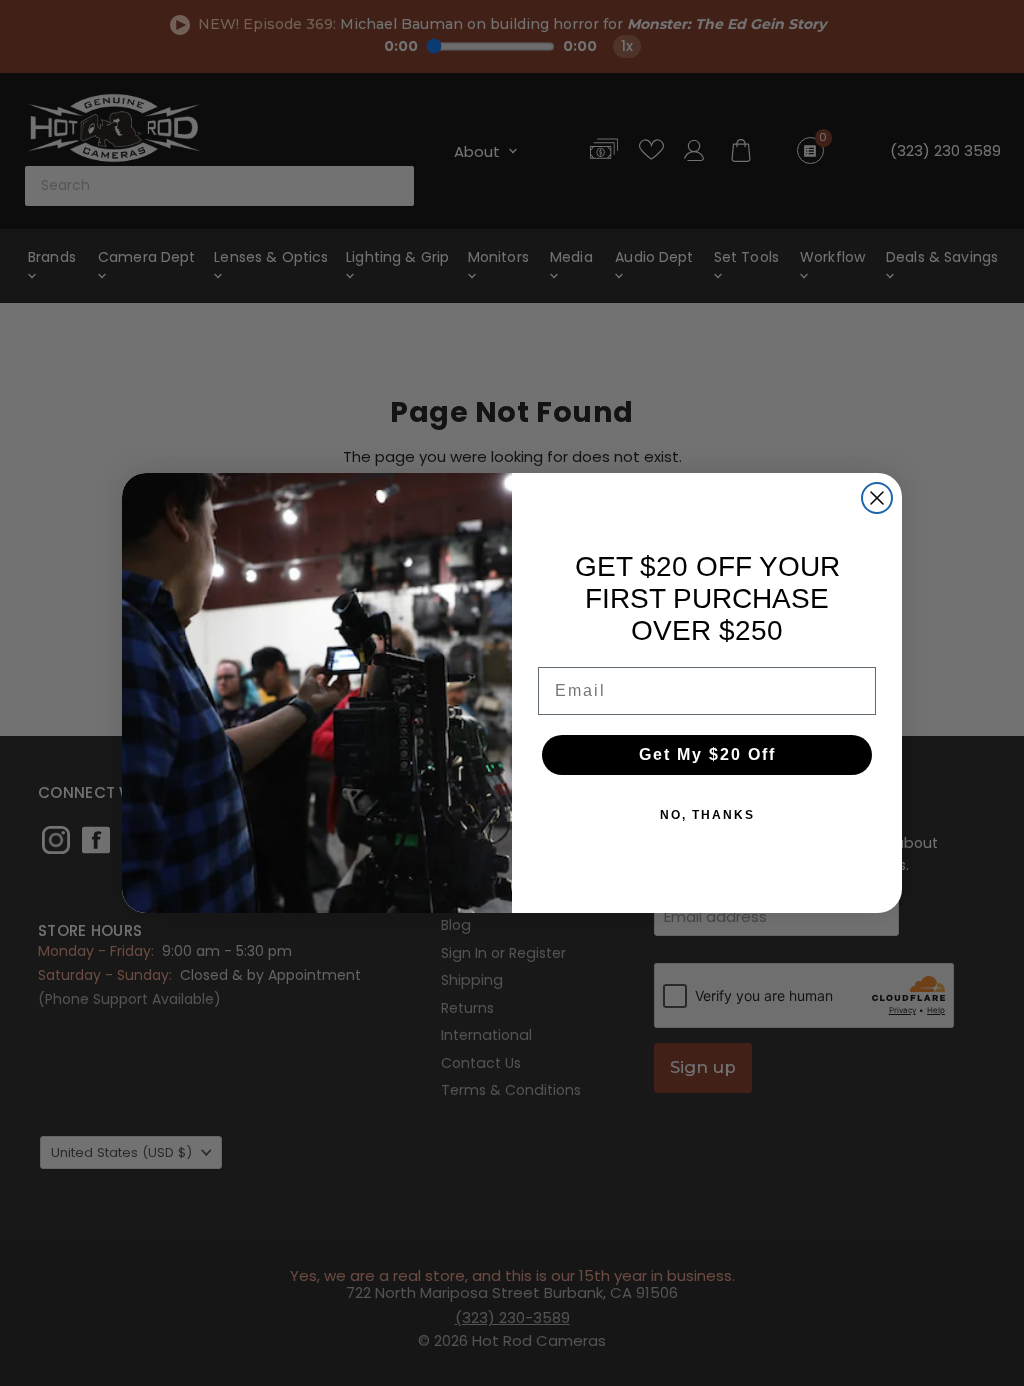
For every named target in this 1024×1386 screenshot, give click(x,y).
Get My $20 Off (707, 754)
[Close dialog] (877, 498)
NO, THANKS (707, 815)
